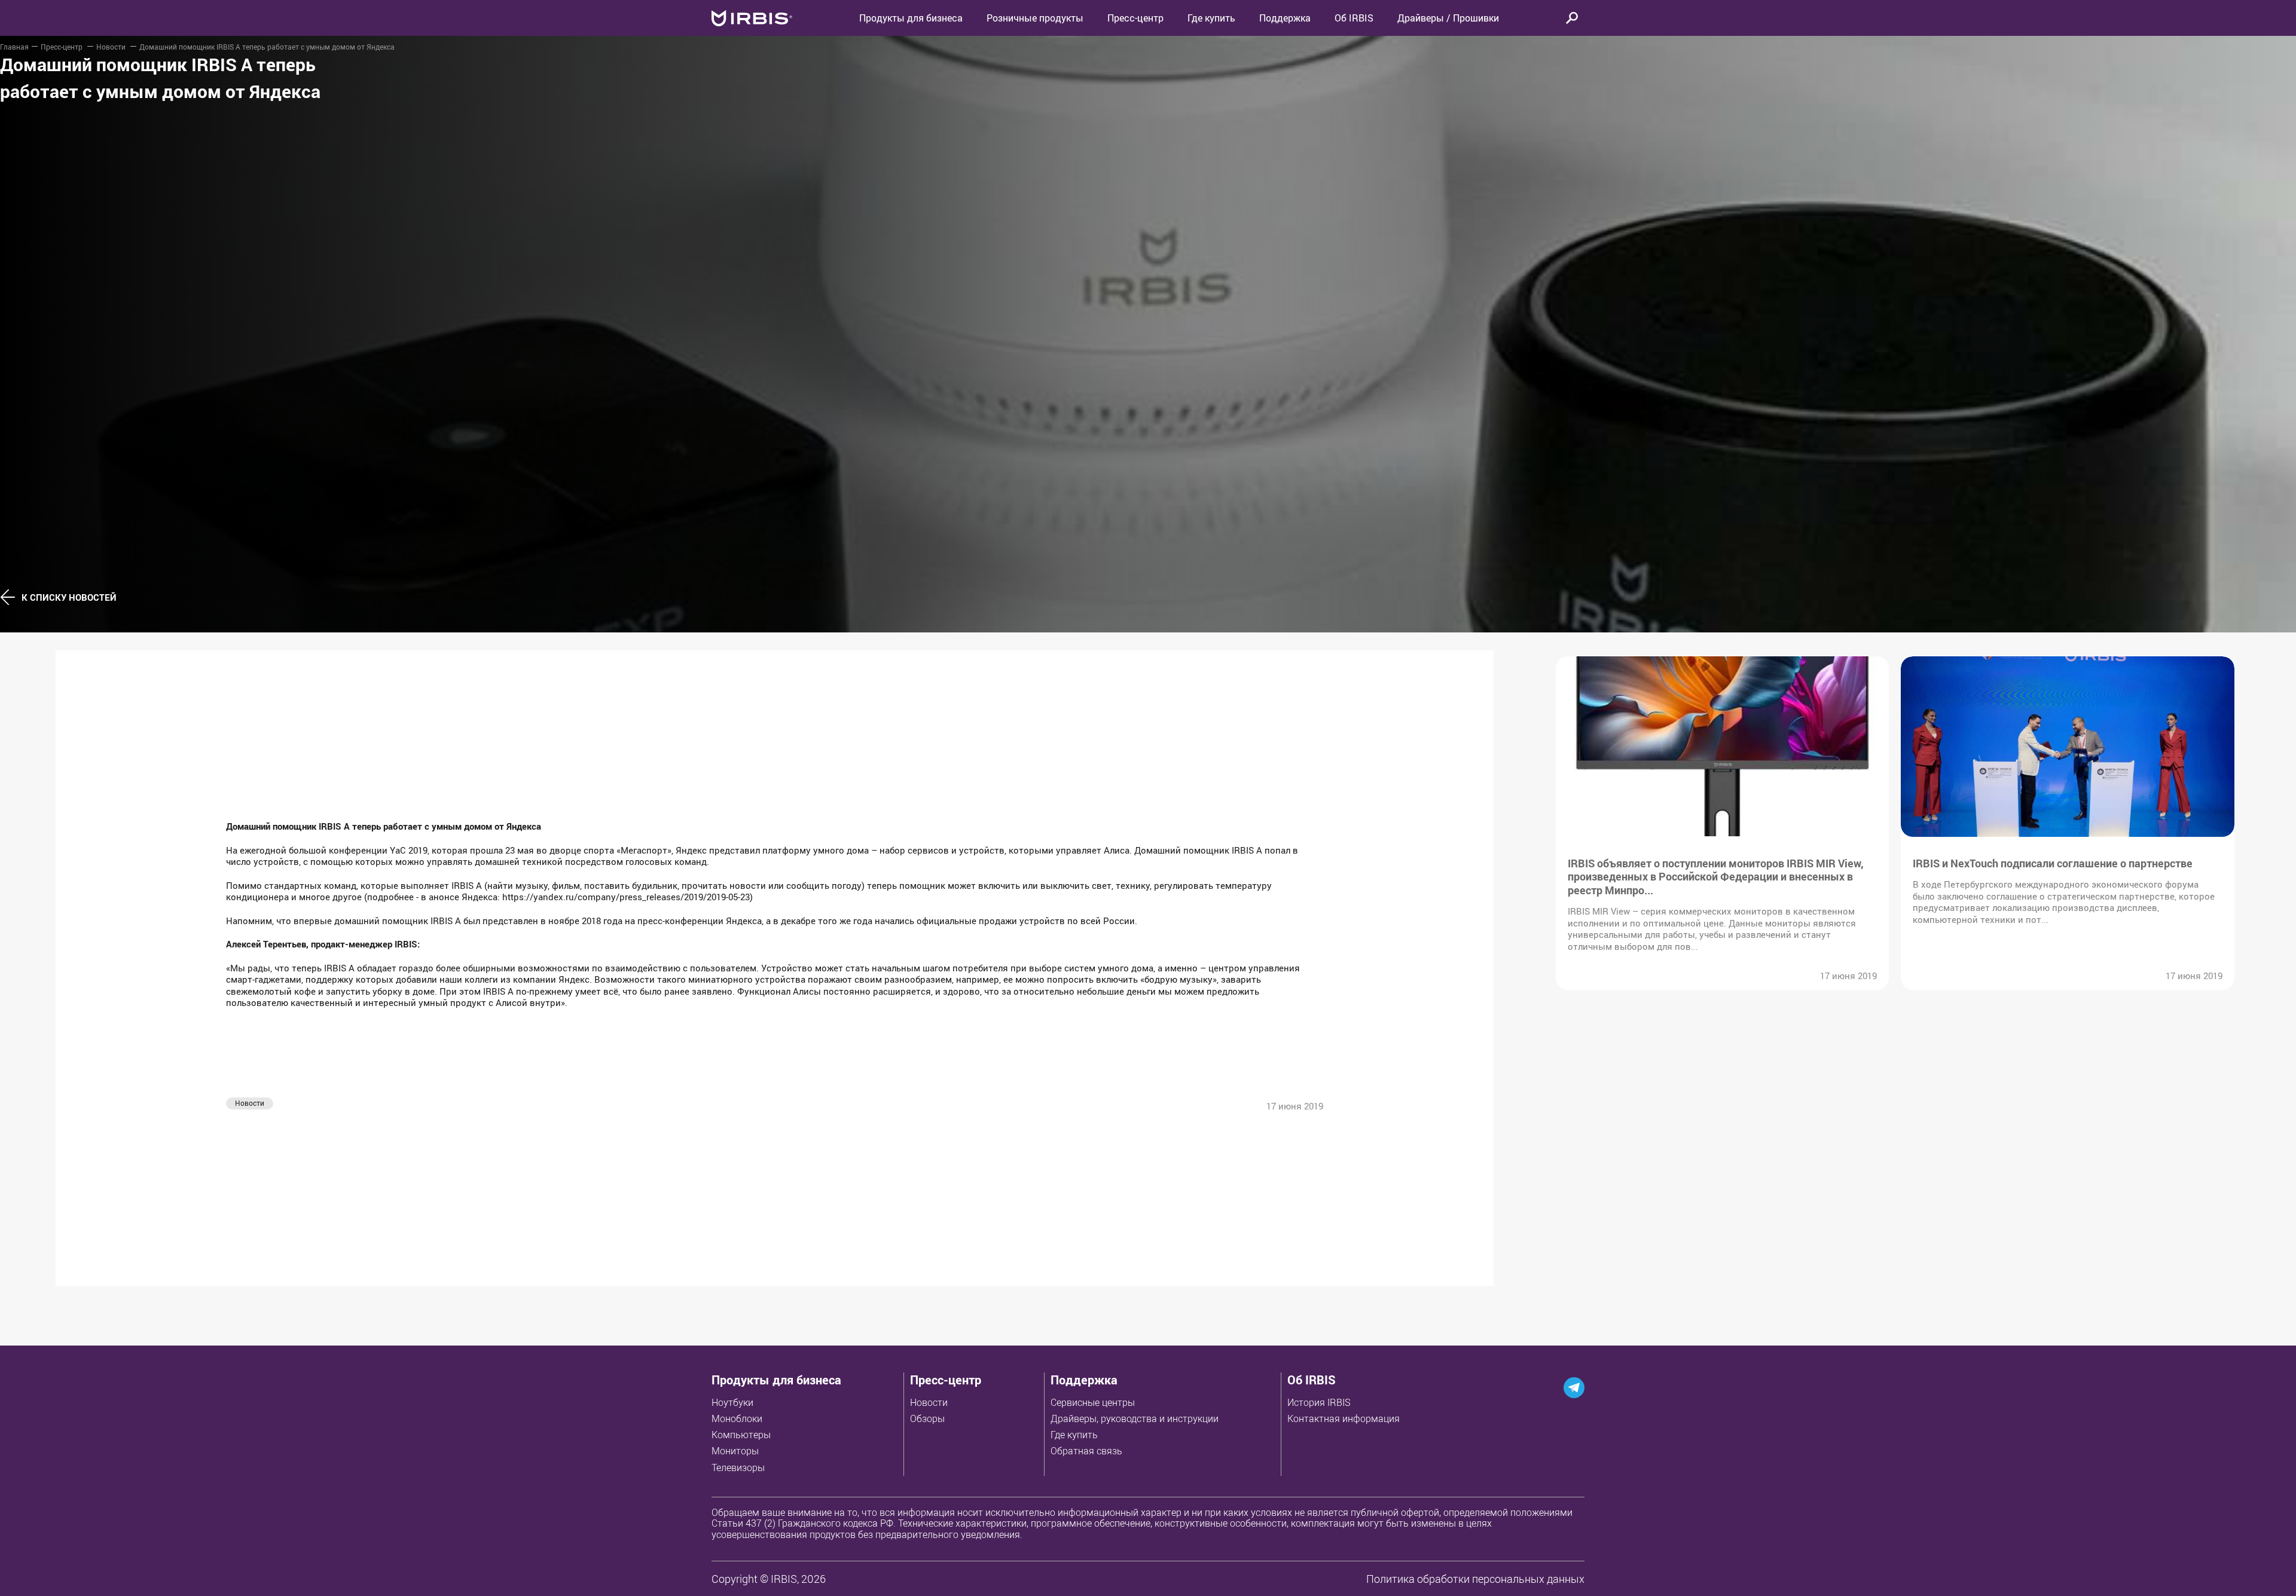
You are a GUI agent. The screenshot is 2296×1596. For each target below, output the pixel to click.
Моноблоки (737, 1418)
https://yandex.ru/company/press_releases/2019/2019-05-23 (626, 897)
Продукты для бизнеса (776, 1380)
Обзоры (927, 1418)
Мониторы (735, 1451)
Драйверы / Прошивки (1448, 18)
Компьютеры (741, 1435)
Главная (14, 47)
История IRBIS (1319, 1402)
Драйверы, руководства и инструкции (1135, 1418)
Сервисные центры (1093, 1402)
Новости (112, 47)
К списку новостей (69, 597)
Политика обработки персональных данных (1475, 1579)
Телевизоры (738, 1467)
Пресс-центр (1135, 18)
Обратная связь (1086, 1451)
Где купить (1074, 1435)
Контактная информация (1344, 1418)
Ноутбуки (732, 1402)
